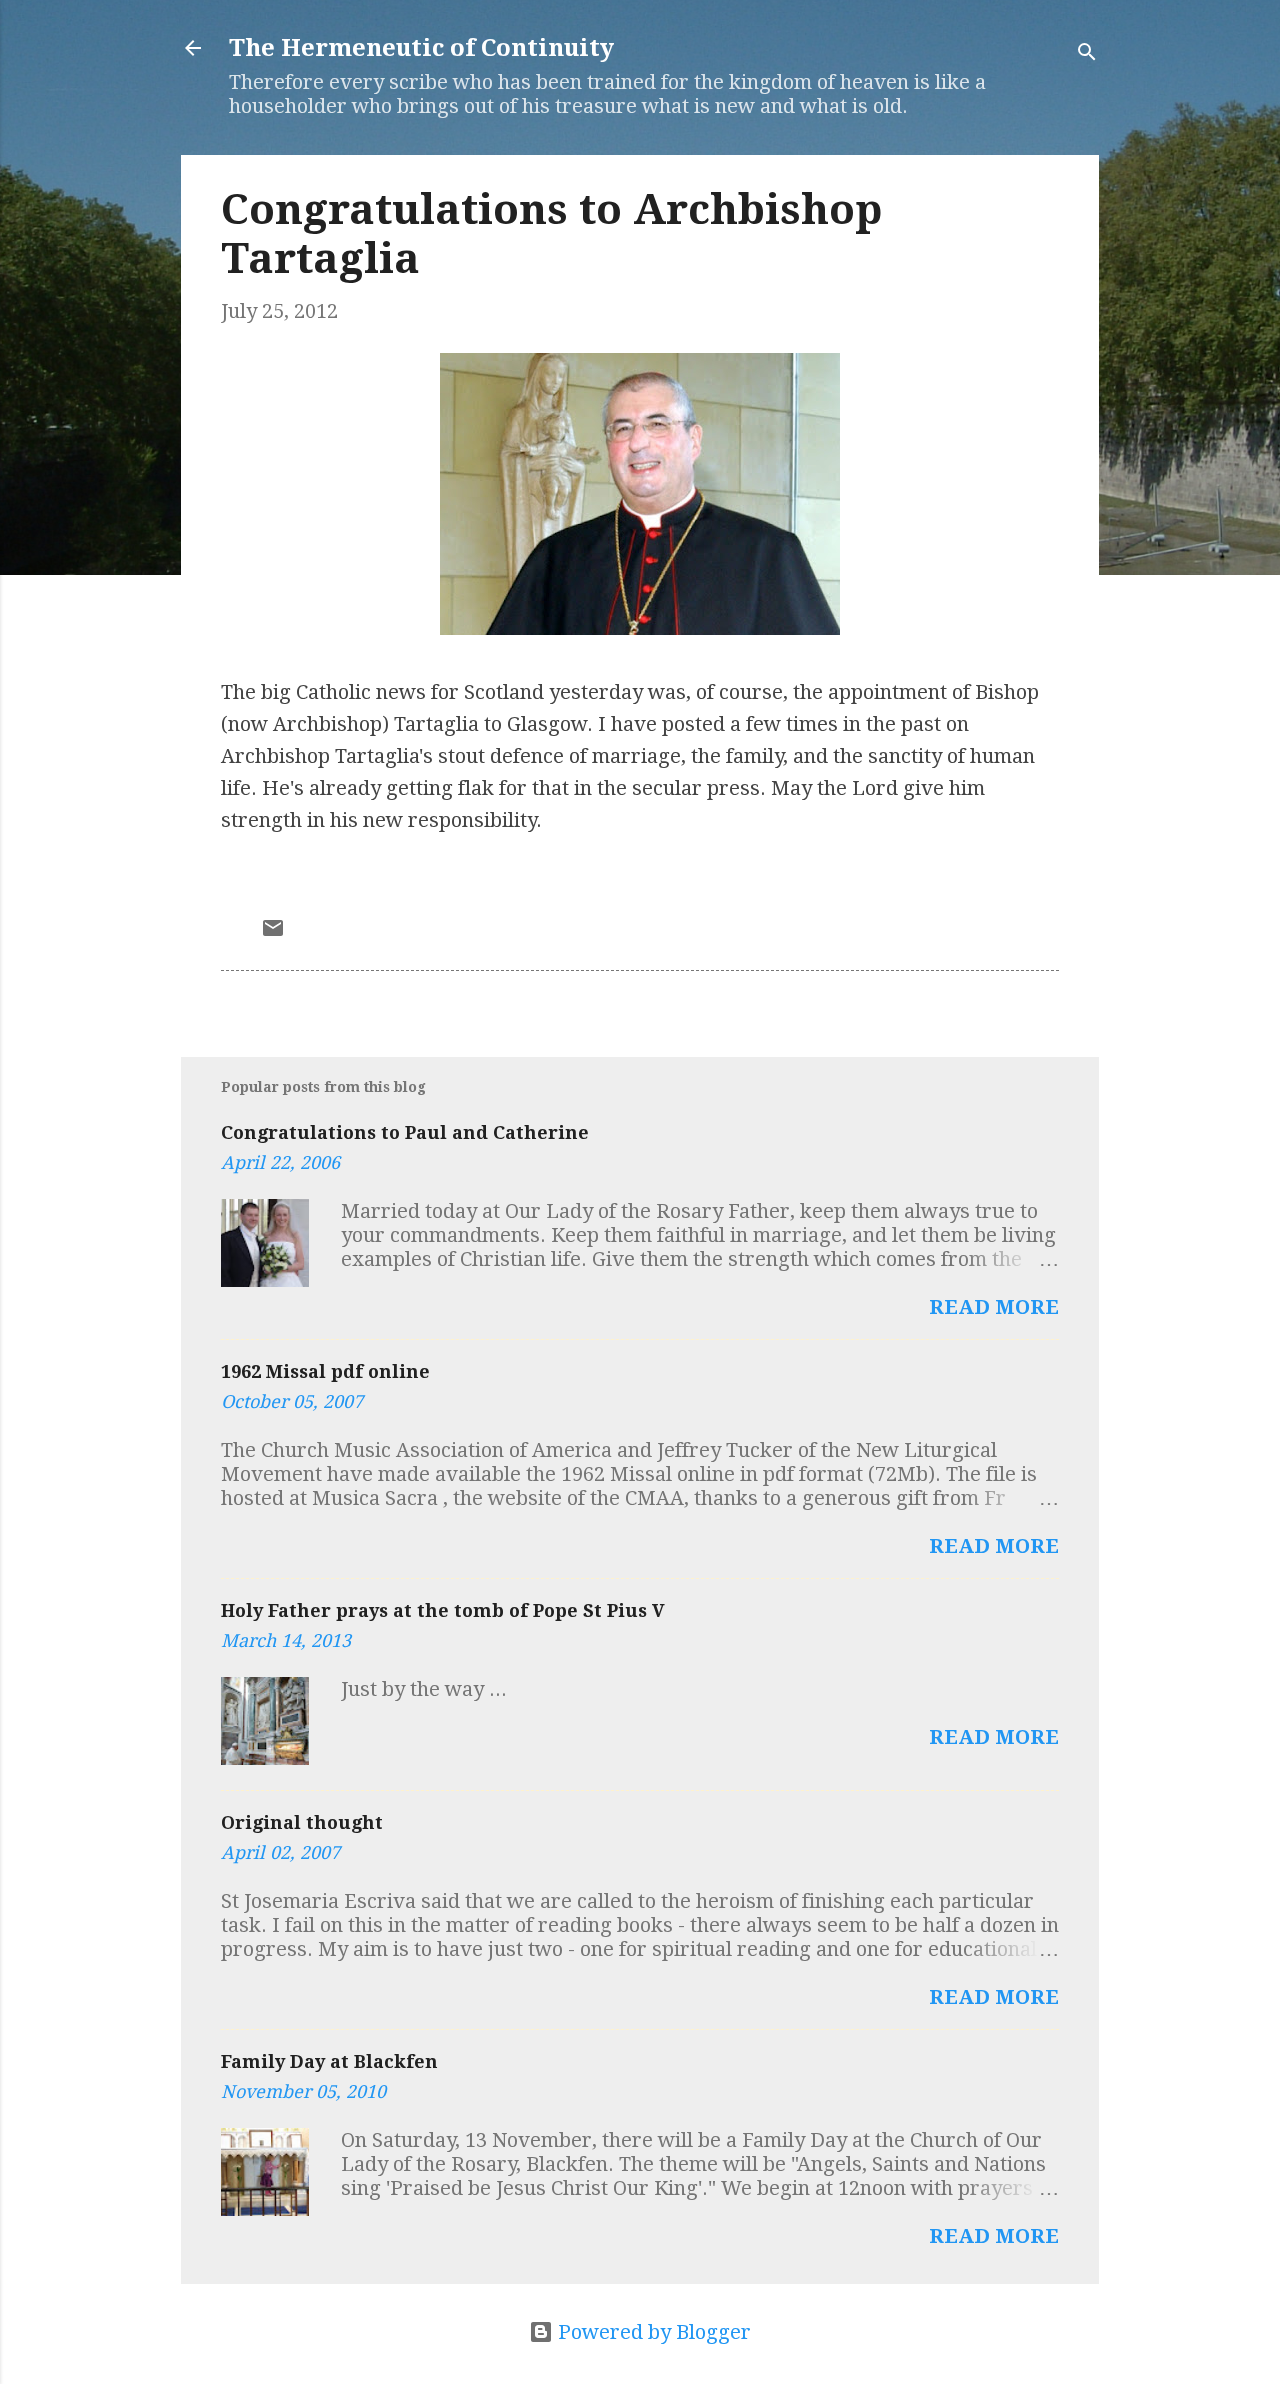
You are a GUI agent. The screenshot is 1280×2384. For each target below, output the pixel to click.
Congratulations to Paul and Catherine (405, 1132)
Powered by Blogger (652, 2332)
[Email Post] (273, 933)
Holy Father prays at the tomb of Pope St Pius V (443, 1610)
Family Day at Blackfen (329, 2061)
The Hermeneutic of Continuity (421, 48)
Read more (994, 1307)
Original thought (302, 1822)
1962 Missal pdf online (325, 1371)
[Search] (1087, 54)
